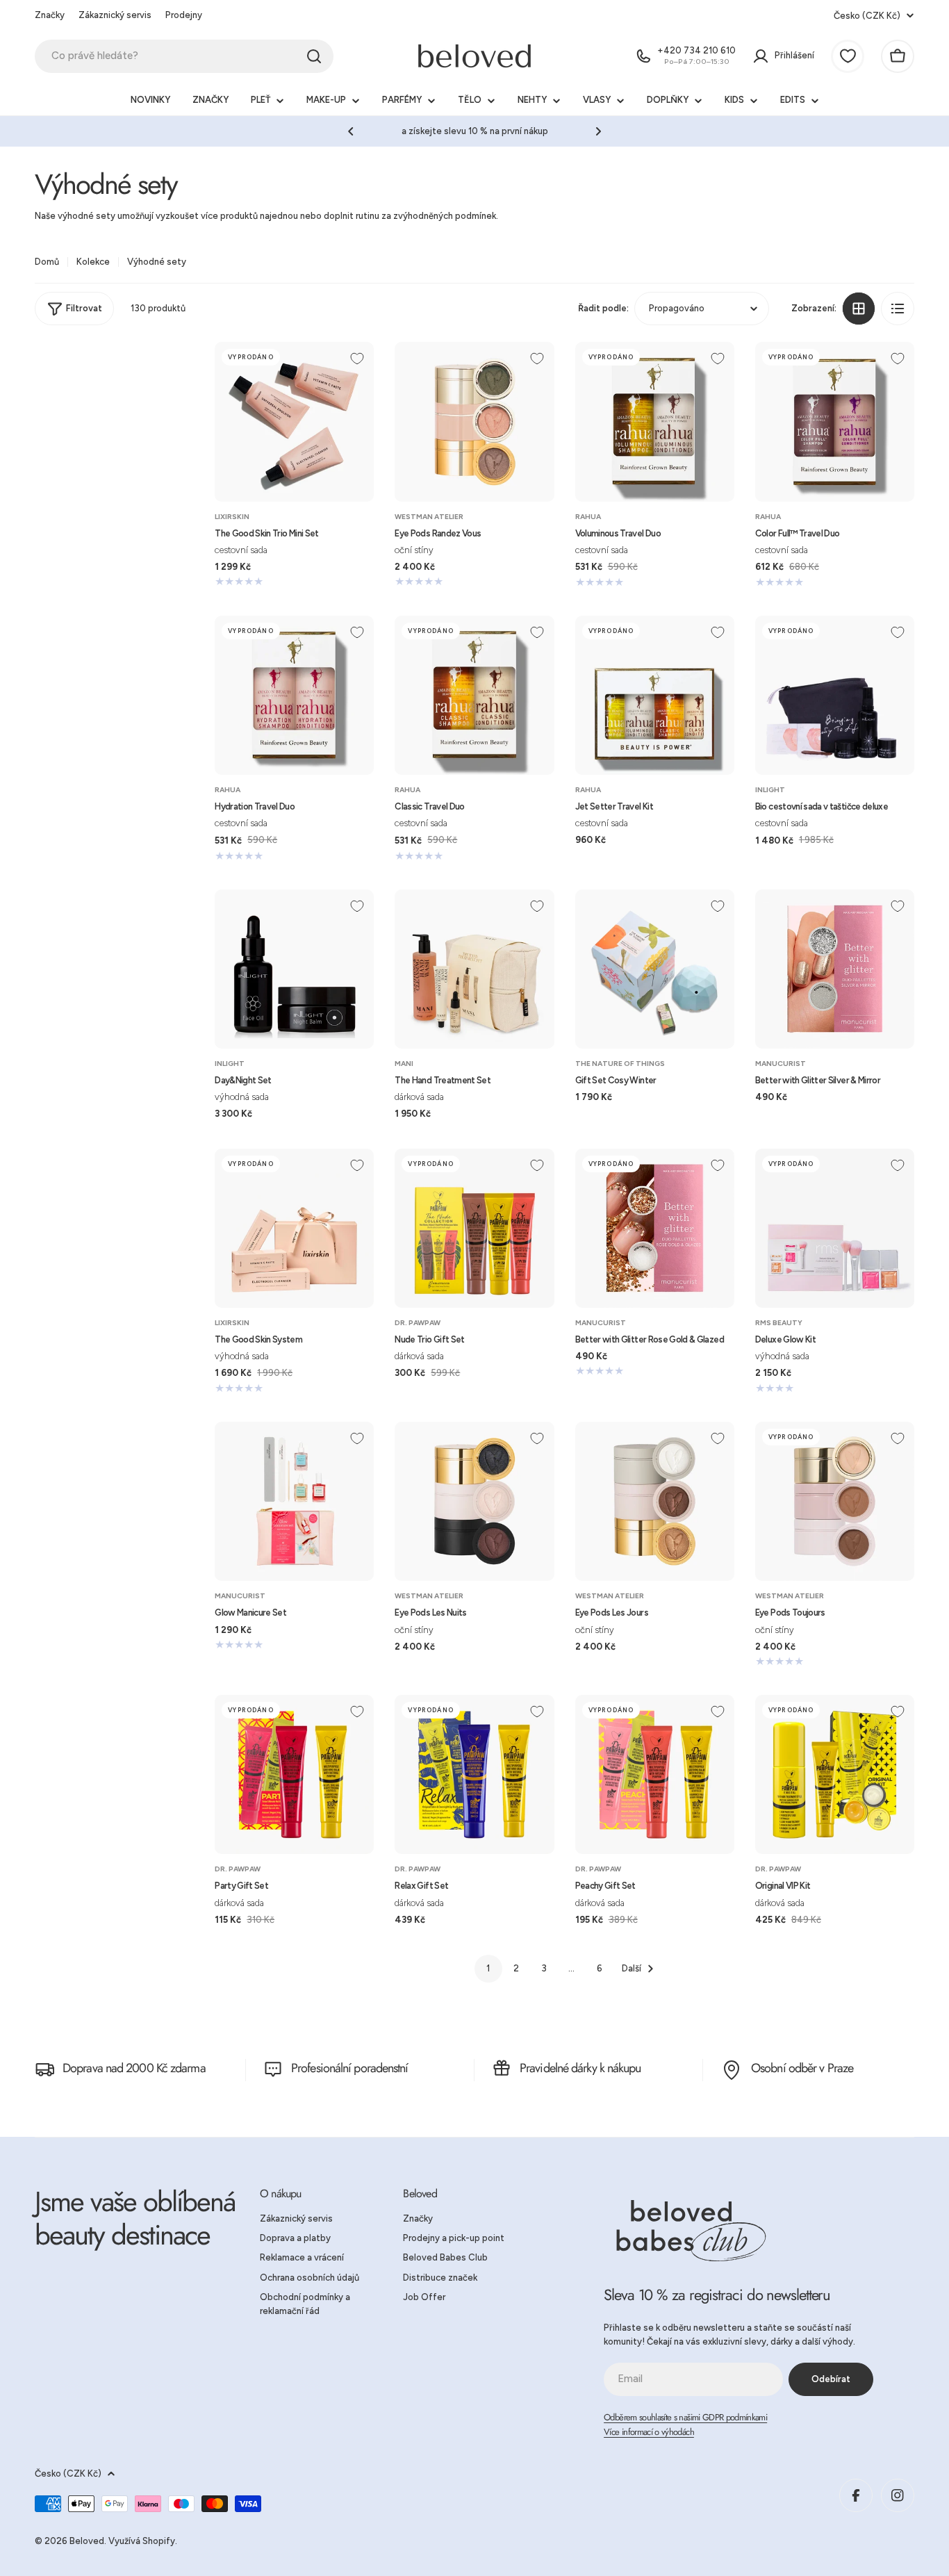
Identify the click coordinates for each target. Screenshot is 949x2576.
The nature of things (620, 1064)
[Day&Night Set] (294, 969)
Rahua (588, 517)
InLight (770, 790)
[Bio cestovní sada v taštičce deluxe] (835, 695)
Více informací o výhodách (649, 2432)
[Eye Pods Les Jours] (655, 1501)
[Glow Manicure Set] (294, 1501)
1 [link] (488, 1968)
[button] (351, 131)
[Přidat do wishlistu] (357, 359)
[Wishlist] (848, 56)
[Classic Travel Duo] (474, 695)
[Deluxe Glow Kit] (835, 1228)
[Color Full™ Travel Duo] (835, 421)
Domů (47, 262)
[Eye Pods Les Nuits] (474, 1501)
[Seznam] (898, 309)
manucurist (781, 1064)
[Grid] (859, 309)
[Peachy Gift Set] (655, 1774)
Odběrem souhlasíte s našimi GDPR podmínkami (685, 2417)
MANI (404, 1064)
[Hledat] (314, 56)
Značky (50, 15)
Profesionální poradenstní (350, 2068)
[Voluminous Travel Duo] (655, 421)
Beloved (87, 2541)
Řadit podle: (603, 308)
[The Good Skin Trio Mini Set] (294, 421)
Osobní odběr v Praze (802, 2068)
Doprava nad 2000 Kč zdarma (134, 2068)
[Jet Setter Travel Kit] (655, 695)
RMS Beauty (779, 1323)
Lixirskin (232, 517)
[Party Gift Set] (294, 1774)
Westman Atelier (429, 517)
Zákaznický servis (115, 15)
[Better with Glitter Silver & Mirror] (835, 969)
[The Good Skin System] (294, 1228)
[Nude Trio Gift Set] (474, 1228)
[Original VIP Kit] (835, 1774)
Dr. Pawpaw (418, 1323)
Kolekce (93, 262)
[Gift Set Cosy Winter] (655, 969)
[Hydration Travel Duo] (294, 695)
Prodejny (184, 15)
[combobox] (184, 56)
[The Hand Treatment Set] (474, 969)
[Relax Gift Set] (474, 1774)
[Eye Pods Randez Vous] (474, 421)
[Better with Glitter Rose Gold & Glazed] (655, 1228)
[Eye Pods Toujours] (835, 1501)
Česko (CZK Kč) (867, 16)
